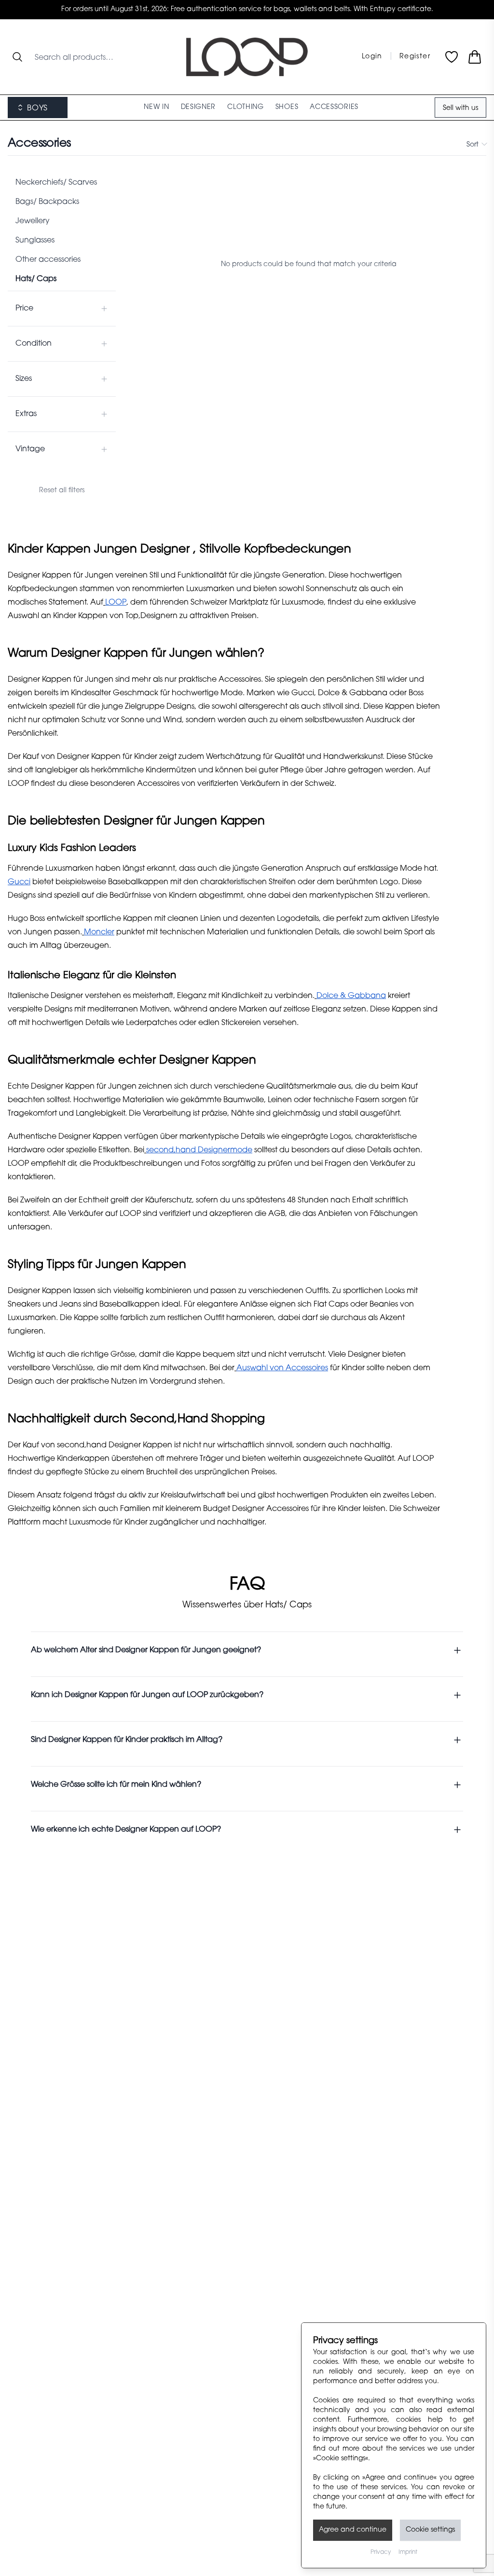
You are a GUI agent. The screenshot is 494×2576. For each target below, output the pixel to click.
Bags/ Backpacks (47, 202)
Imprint (408, 2552)
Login (372, 57)
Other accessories (48, 260)
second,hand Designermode (199, 1150)
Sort (473, 145)
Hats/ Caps (36, 279)
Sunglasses (35, 241)
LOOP (116, 603)
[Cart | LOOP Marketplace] (475, 57)
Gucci (19, 882)
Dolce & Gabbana (351, 996)
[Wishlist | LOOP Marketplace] (452, 57)
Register (415, 57)
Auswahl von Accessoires (282, 1368)
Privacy (381, 2552)
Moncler (99, 932)
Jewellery (33, 221)
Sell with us (460, 108)
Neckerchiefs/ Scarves (56, 183)
